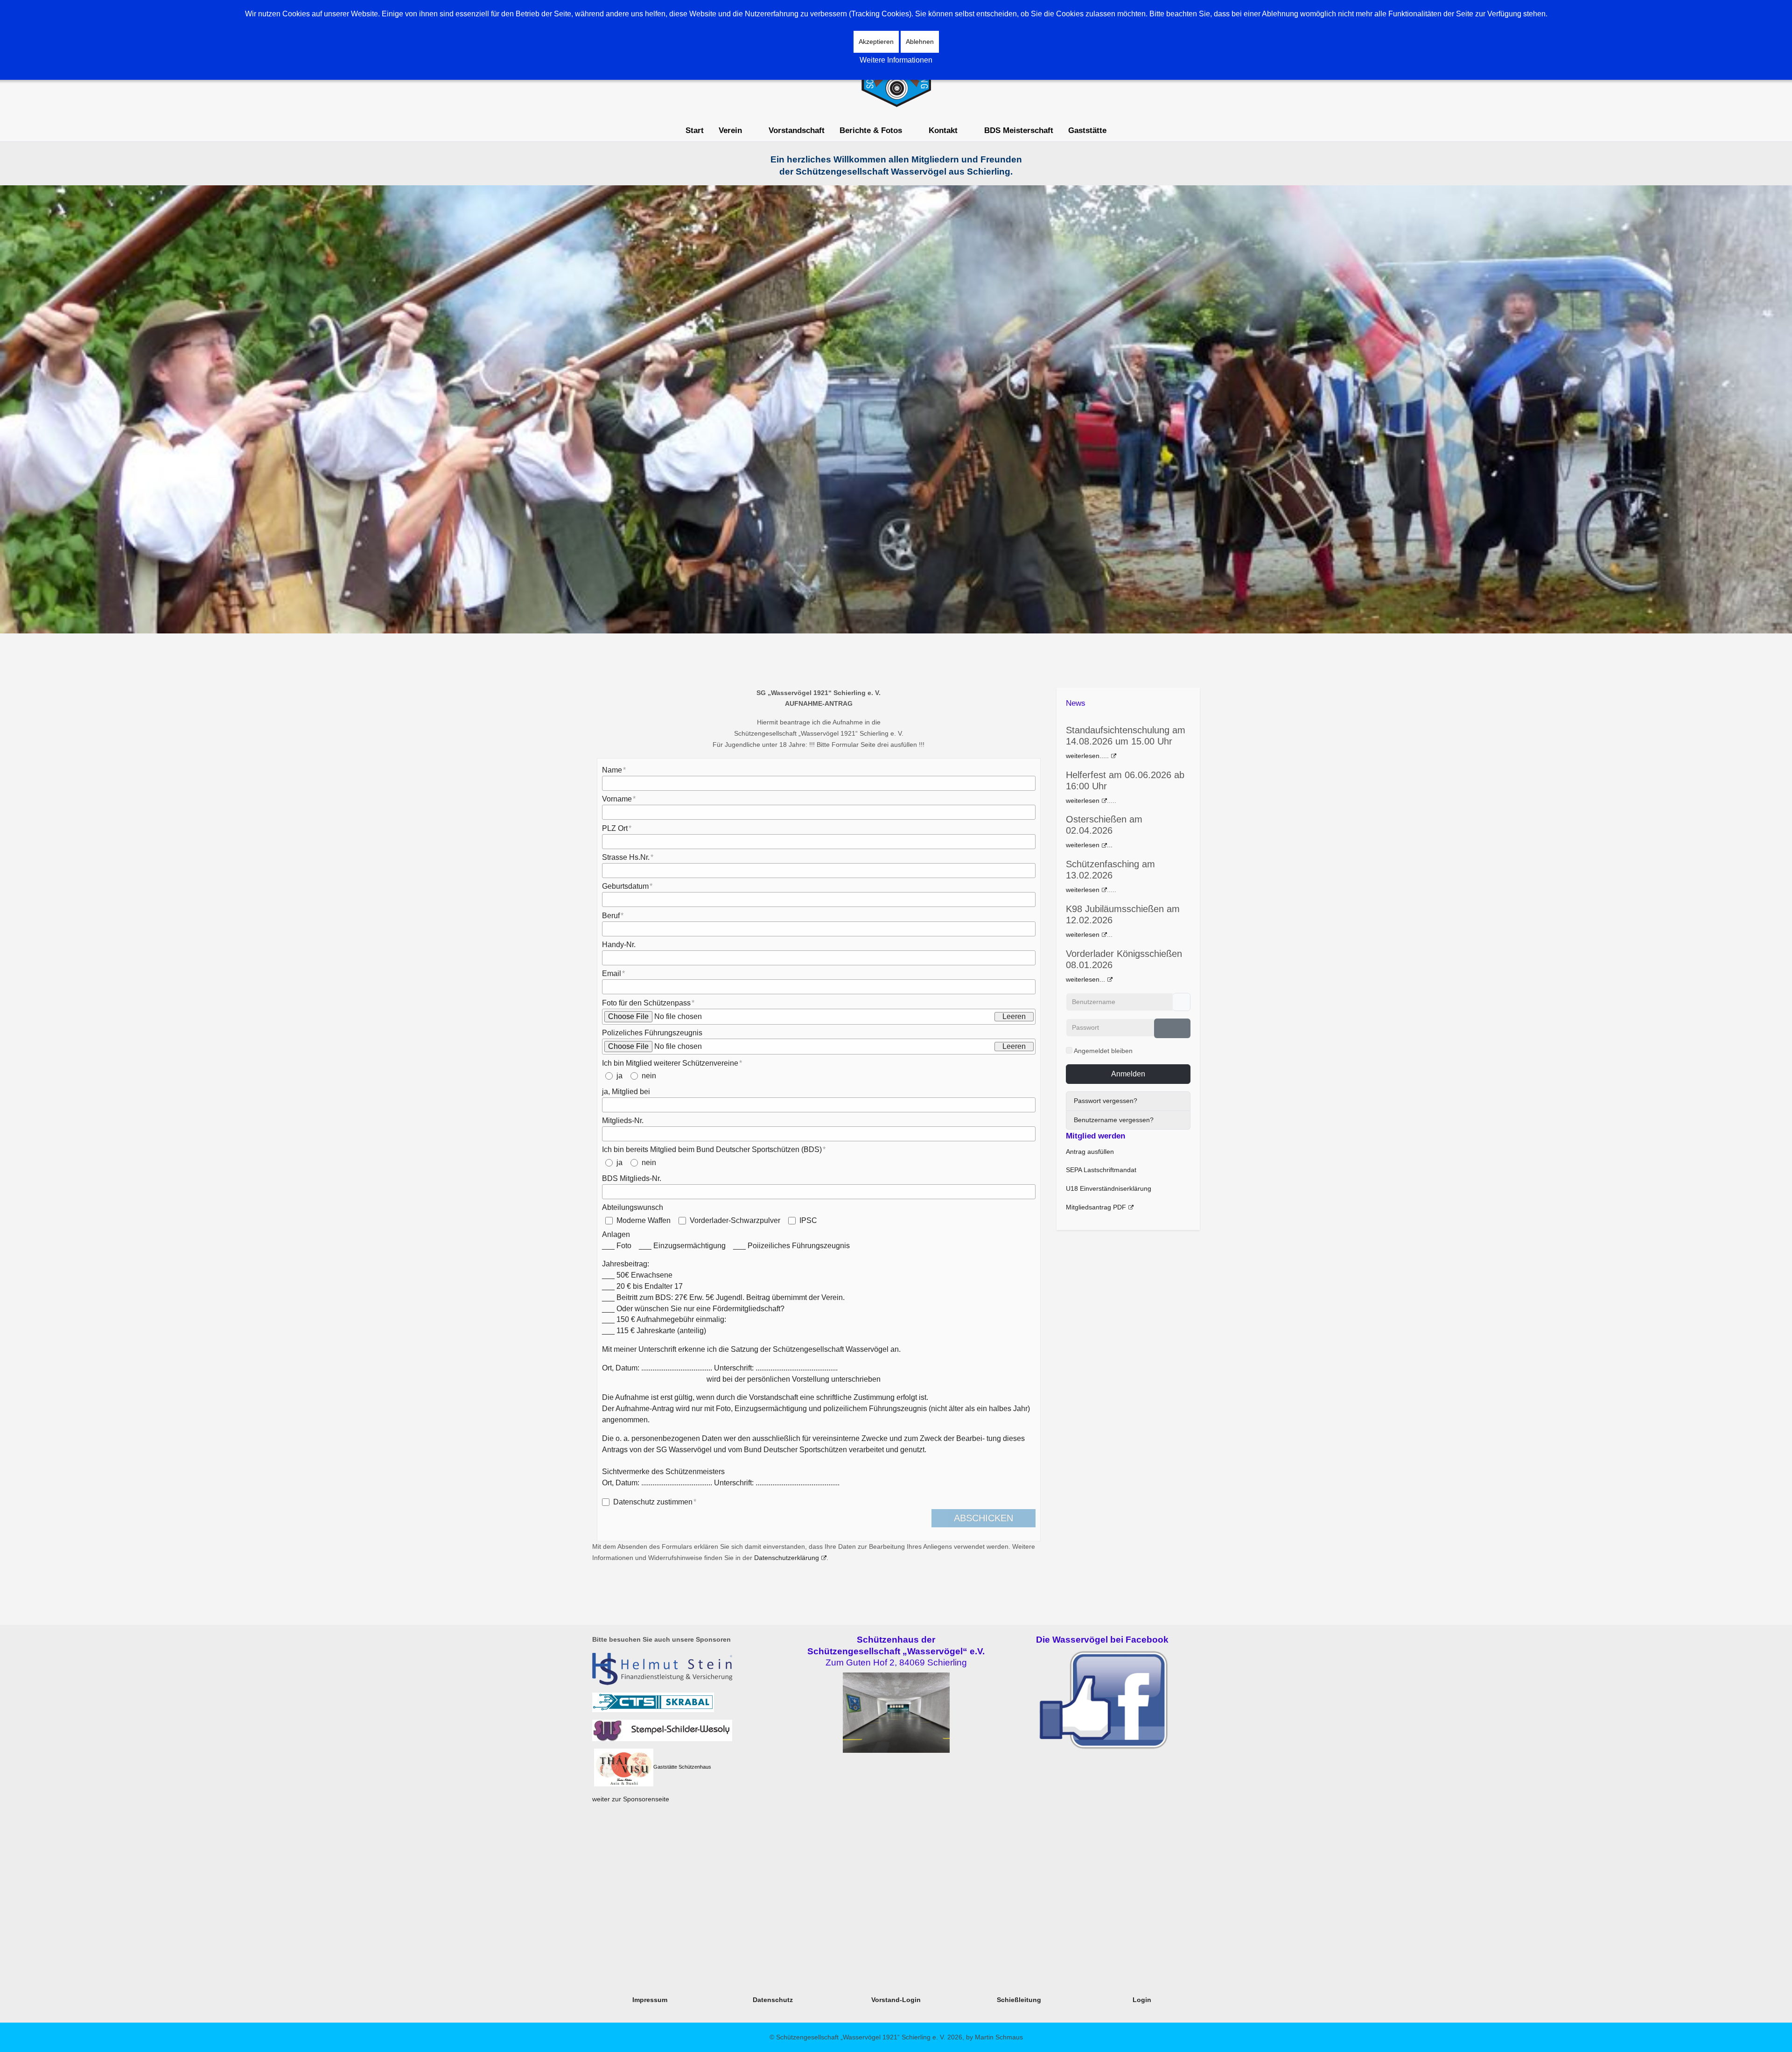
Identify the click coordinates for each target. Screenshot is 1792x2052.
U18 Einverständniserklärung (1109, 1188)
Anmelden (1128, 1074)
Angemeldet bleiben (1103, 1051)
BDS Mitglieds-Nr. (632, 1178)
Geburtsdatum (625, 886)
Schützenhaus (695, 1767)
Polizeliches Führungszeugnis (652, 1033)
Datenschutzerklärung (787, 1558)
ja (619, 1076)
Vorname (617, 799)
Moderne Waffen (644, 1220)
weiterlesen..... (1087, 756)
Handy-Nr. (619, 945)
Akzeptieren (876, 42)
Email (612, 973)
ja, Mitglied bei (626, 1092)
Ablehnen (920, 42)
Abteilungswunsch (633, 1207)
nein (649, 1076)
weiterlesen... (1085, 979)
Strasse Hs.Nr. (626, 857)
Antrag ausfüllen (1090, 1152)
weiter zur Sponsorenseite (631, 1799)
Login (1142, 2000)
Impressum (650, 2000)
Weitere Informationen (896, 60)
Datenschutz (773, 2000)
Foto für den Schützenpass (646, 1003)
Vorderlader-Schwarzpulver (735, 1220)
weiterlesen (1083, 801)
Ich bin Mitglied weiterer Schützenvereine (670, 1063)
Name (612, 770)
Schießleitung (1019, 2000)
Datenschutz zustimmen (653, 1502)
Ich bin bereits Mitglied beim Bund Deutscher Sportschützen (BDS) (712, 1149)
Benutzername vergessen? (1114, 1120)
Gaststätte (665, 1767)
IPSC (808, 1220)
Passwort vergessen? (1106, 1101)
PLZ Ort (615, 828)
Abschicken (983, 1518)
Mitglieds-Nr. (623, 1121)
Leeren (1014, 1016)
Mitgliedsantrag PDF (1096, 1207)
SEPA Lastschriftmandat (1101, 1170)
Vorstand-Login (896, 2000)
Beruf (611, 916)
